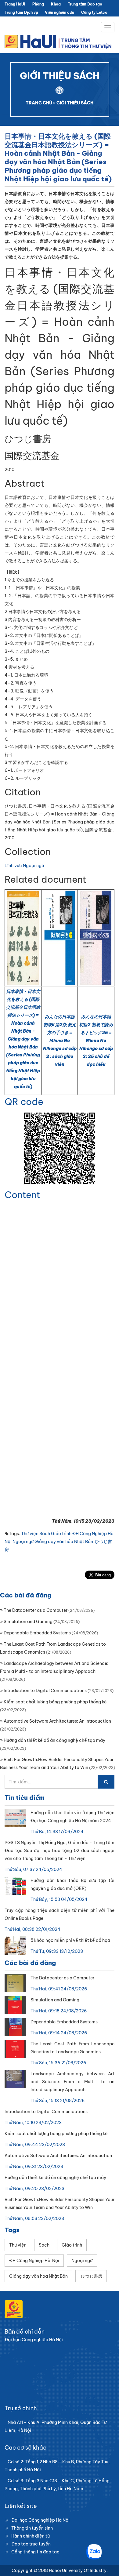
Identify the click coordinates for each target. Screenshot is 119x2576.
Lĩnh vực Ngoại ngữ (24, 866)
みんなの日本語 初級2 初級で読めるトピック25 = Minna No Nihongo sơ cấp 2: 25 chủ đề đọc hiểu (96, 1041)
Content (22, 1195)
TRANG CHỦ (39, 103)
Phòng (38, 4)
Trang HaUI (15, 4)
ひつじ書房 (91, 2276)
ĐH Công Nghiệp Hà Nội (34, 2261)
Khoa (56, 4)
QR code (24, 1102)
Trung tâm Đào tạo (85, 4)
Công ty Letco (94, 12)
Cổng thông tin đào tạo (35, 2552)
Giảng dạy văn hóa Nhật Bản (64, 1542)
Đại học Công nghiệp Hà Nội (40, 2520)
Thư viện (30, 1534)
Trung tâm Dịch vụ (21, 12)
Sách (45, 1534)
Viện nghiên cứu (60, 12)
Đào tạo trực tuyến (31, 2544)
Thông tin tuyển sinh (32, 2528)
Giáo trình (61, 1534)
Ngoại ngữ (23, 1542)
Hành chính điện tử (31, 2536)
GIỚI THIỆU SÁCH (75, 103)
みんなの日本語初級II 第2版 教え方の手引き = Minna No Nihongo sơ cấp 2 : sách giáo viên (60, 1041)
